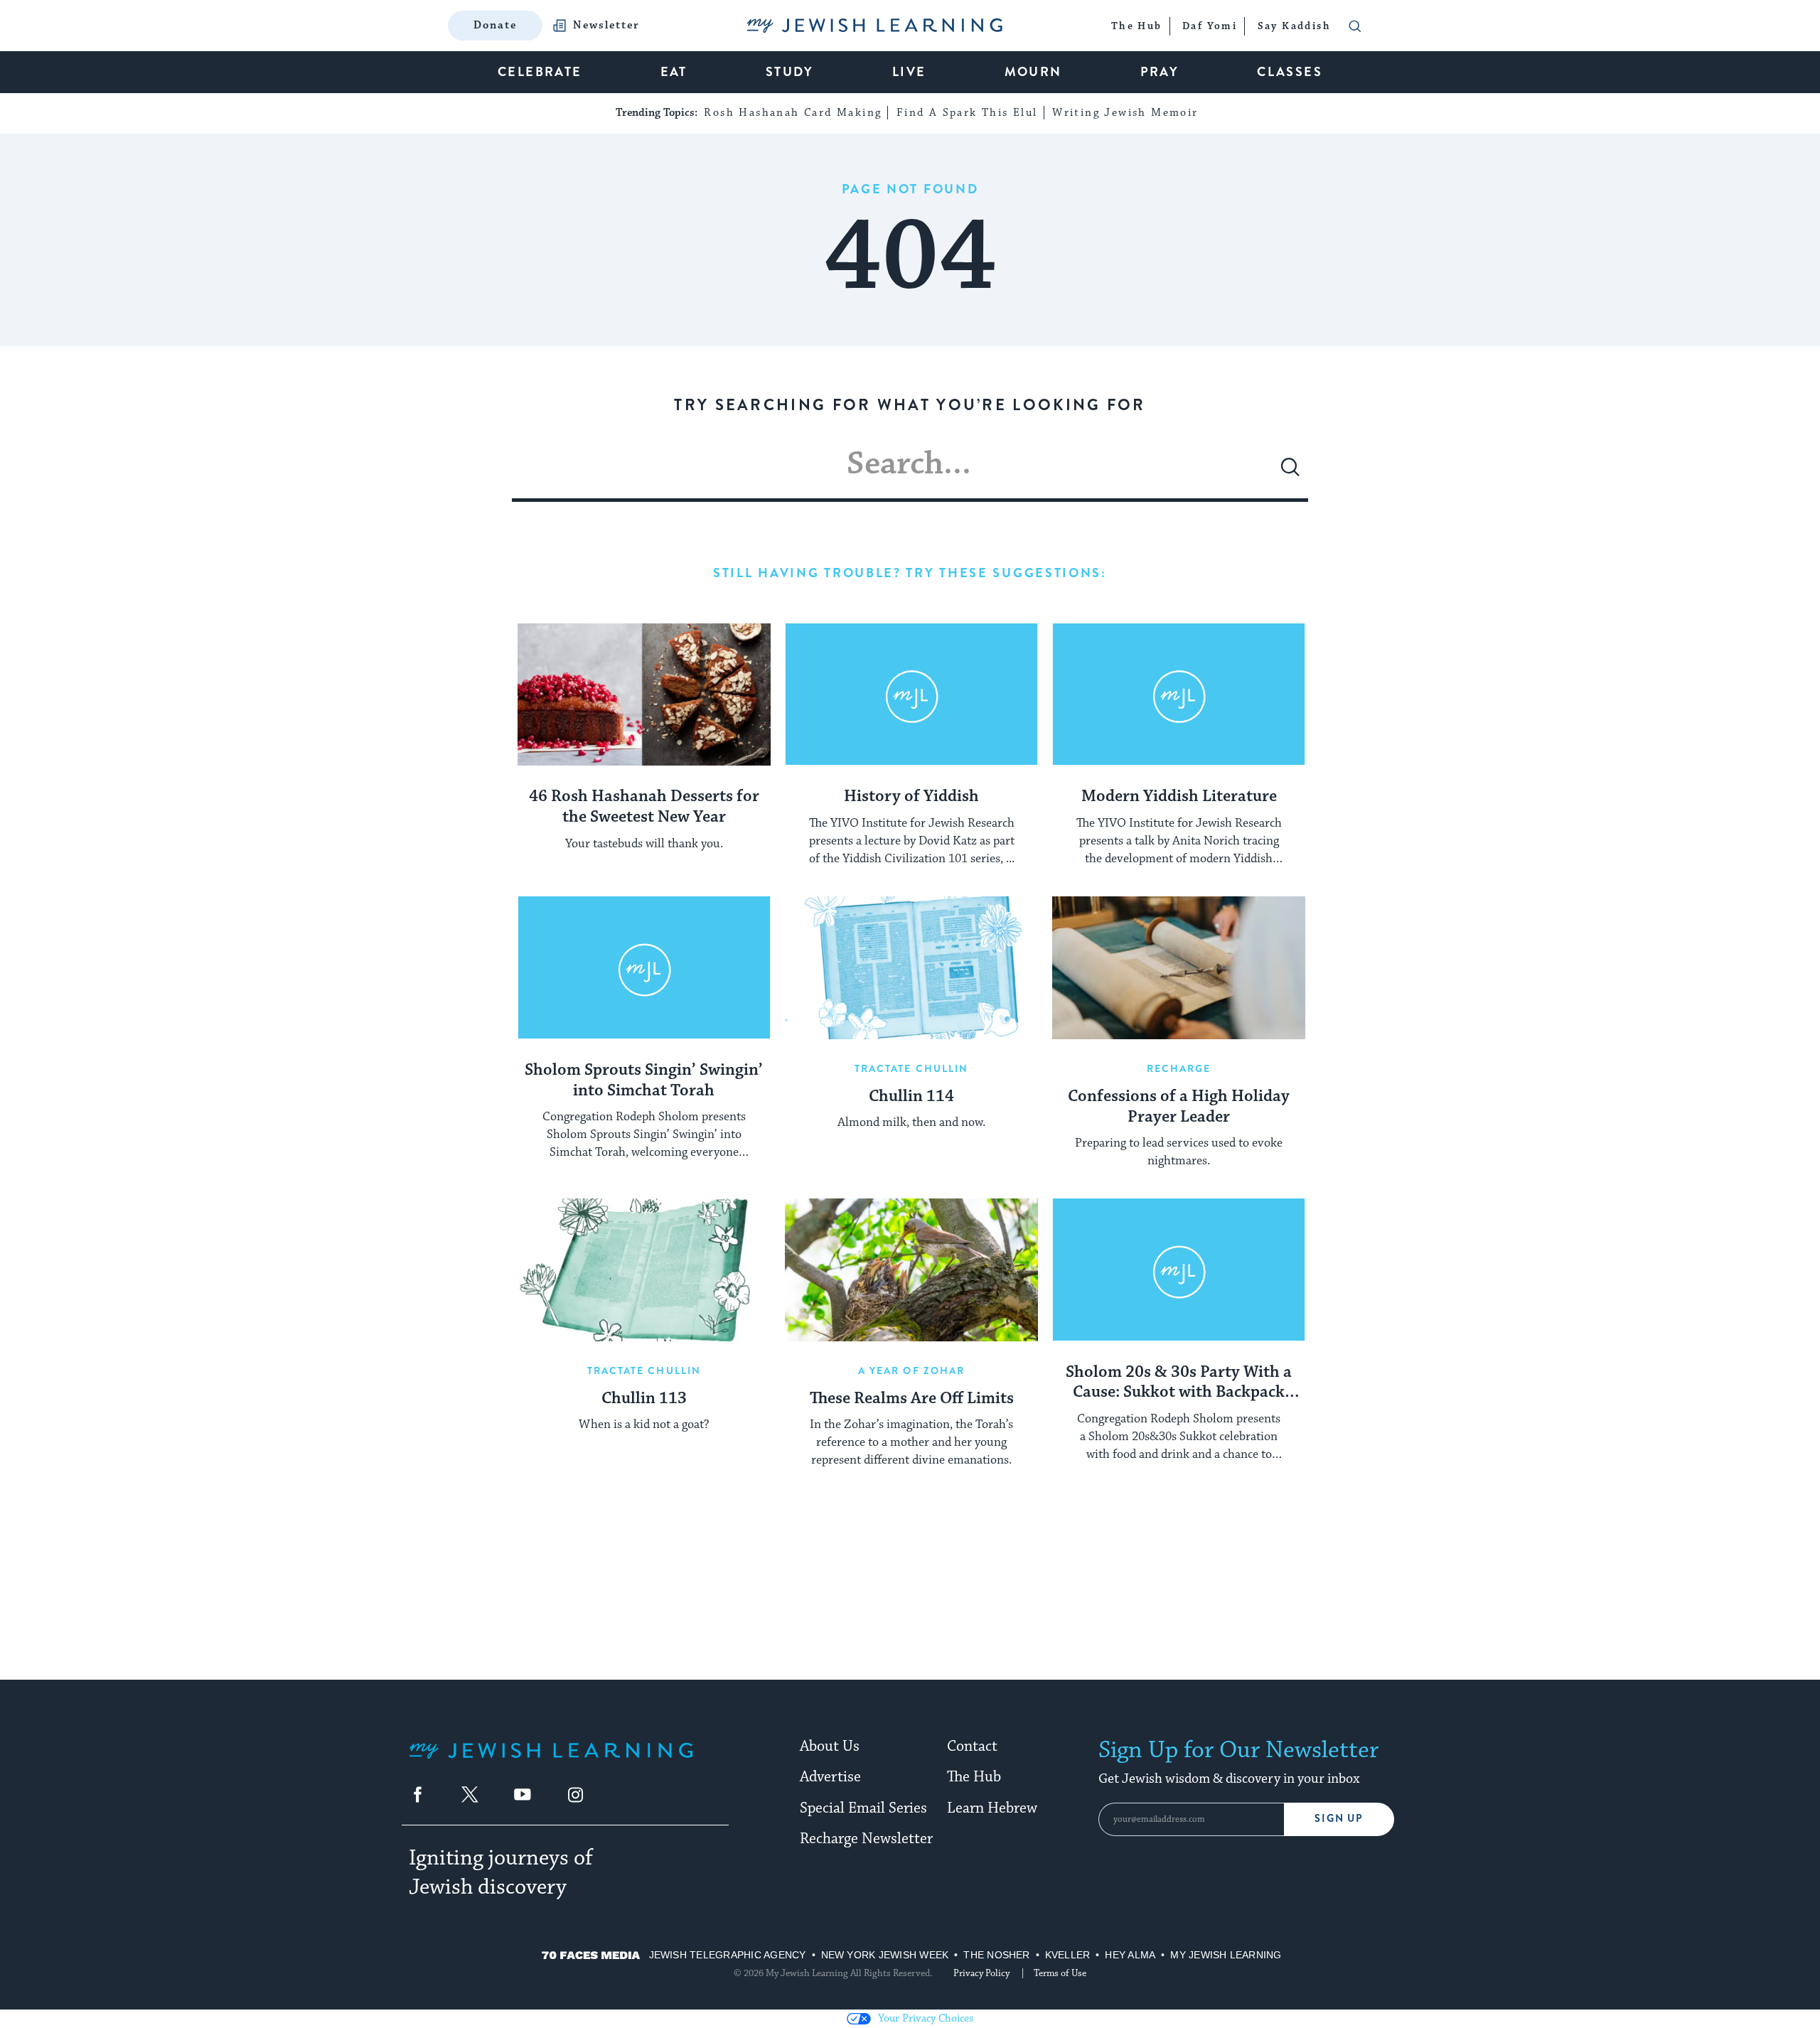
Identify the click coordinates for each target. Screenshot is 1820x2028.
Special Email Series (863, 1808)
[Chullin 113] (644, 1270)
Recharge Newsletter (866, 1839)
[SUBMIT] (1290, 473)
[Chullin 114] (911, 967)
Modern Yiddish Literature (1179, 797)
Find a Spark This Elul (967, 113)
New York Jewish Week (885, 1955)
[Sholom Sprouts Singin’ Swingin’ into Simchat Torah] (644, 967)
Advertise (830, 1777)
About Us (830, 1747)
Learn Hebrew (992, 1808)
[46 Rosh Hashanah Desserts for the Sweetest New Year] (644, 694)
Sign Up (1339, 1819)
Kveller (1068, 1955)
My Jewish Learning (1226, 1955)
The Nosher (996, 1955)
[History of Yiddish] (911, 694)
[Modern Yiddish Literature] (1179, 694)
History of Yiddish (911, 797)
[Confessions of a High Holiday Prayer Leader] (1179, 967)
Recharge (1179, 1068)
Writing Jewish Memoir (1125, 113)
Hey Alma (1130, 1955)
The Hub (974, 1777)
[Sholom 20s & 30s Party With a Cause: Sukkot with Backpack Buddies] (1179, 1270)
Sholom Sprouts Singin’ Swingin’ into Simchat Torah (644, 1081)
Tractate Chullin (912, 1068)
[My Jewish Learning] (551, 1762)
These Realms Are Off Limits (912, 1399)
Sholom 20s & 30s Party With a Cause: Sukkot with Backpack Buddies (1179, 1383)
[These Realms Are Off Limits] (911, 1270)
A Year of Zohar (912, 1370)
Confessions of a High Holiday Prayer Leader (1179, 1107)
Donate (495, 25)
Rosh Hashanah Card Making (793, 113)
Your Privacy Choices (926, 2018)
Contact (972, 1747)
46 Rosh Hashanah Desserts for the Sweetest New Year (644, 807)
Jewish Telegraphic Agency (728, 1955)
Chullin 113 (644, 1399)
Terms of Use (1060, 1973)
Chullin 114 (911, 1097)
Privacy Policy (981, 1973)
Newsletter (606, 26)
